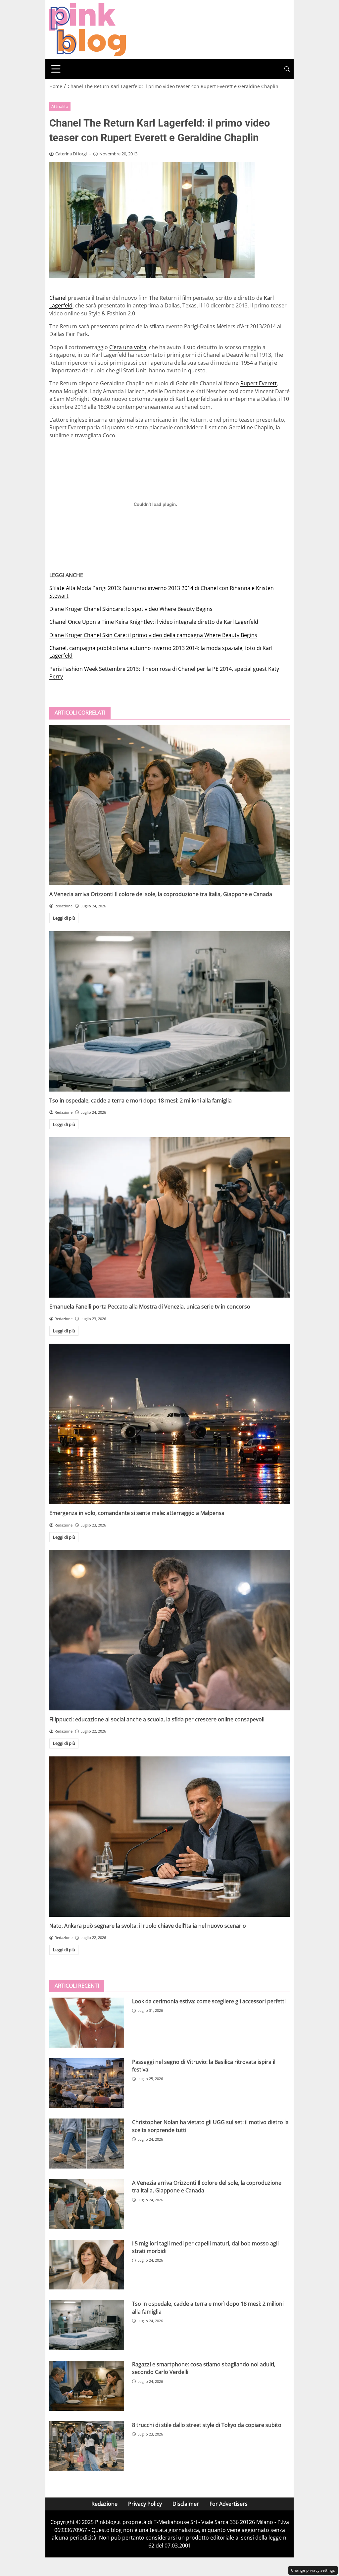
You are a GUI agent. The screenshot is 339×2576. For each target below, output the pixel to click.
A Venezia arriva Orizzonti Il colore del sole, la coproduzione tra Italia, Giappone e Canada (161, 894)
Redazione (104, 2504)
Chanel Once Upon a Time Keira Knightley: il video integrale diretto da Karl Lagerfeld (154, 622)
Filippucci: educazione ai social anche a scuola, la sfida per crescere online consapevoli (157, 1719)
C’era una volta (128, 347)
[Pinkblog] (88, 29)
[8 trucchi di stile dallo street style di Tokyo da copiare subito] (87, 2446)
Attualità (60, 106)
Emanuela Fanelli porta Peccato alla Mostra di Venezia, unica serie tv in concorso (150, 1307)
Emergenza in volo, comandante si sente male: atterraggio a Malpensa (137, 1513)
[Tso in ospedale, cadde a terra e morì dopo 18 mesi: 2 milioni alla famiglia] (169, 1011)
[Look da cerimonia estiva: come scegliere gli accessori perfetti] (87, 2023)
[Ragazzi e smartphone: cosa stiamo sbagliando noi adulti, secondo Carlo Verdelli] (87, 2386)
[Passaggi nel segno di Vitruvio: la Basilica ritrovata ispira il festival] (87, 2083)
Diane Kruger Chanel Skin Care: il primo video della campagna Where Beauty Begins (153, 635)
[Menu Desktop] (56, 69)
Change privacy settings (313, 2570)
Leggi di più (64, 918)
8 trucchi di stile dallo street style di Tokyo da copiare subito (207, 2425)
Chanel (58, 298)
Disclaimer (186, 2504)
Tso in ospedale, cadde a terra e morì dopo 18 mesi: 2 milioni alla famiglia (141, 1100)
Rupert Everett (259, 383)
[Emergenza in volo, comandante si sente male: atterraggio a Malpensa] (169, 1424)
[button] (287, 69)
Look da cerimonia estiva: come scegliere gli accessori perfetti (209, 2001)
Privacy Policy (145, 2504)
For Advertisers (229, 2504)
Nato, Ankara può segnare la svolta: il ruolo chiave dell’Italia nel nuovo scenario (148, 1926)
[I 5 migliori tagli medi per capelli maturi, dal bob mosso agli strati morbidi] (87, 2265)
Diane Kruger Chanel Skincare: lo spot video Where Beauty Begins (131, 609)
